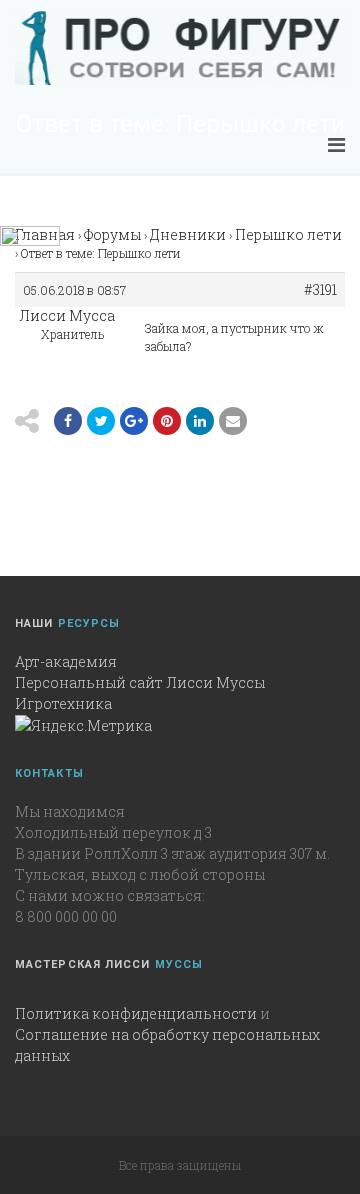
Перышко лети (288, 234)
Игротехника (63, 703)
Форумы (112, 234)
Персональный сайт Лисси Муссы (140, 682)
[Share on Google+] (134, 421)
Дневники (188, 234)
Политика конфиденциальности (136, 1013)
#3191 (320, 290)
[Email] (200, 421)
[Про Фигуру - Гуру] (180, 48)
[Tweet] (101, 421)
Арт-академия (66, 661)
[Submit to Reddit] (167, 421)
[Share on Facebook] (68, 421)
